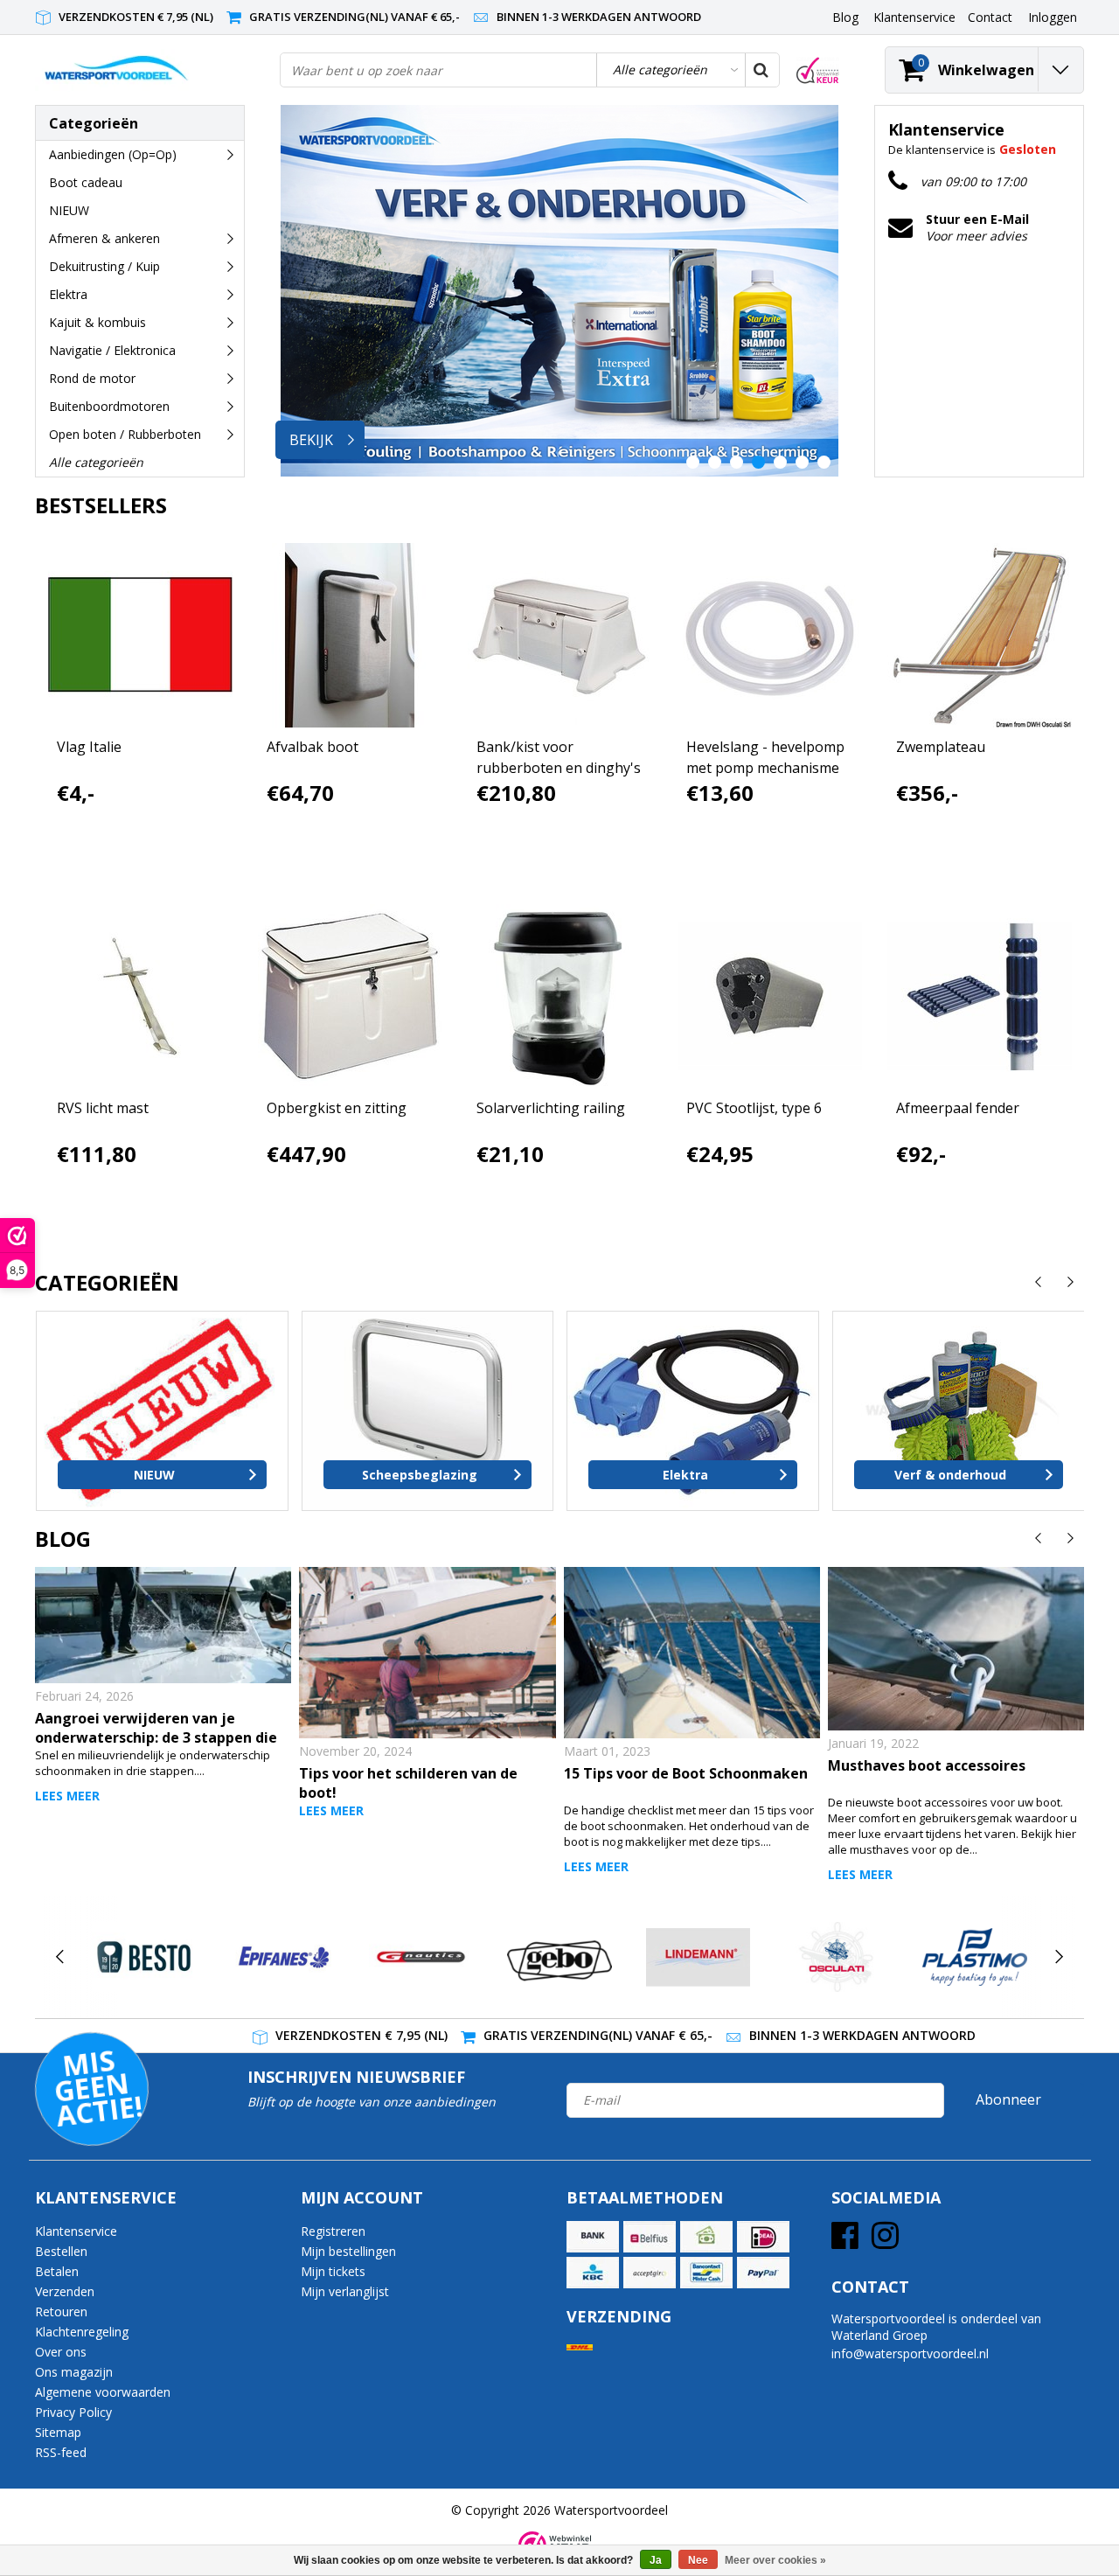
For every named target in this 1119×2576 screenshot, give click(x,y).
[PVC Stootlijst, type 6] (770, 996)
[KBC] (593, 2273)
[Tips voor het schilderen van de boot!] (427, 1653)
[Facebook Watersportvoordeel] (845, 2242)
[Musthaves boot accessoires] (956, 1649)
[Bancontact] (706, 2273)
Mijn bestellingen (348, 2251)
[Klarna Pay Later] (650, 2273)
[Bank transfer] (593, 2237)
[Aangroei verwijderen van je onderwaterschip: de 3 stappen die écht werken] (163, 1625)
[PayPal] (763, 2273)
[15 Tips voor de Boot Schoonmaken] (692, 1653)
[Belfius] (650, 2237)
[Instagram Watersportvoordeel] (885, 2242)
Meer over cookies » (775, 2560)
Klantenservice (76, 2231)
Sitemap (58, 2432)
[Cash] (706, 2237)
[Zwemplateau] (980, 635)
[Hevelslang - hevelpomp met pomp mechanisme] (770, 635)
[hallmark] (818, 70)
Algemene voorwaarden (103, 2392)
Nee (698, 2560)
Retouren (61, 2311)
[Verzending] (580, 2347)
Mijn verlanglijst (345, 2291)
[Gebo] (559, 1957)
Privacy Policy (73, 2412)
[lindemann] (698, 1957)
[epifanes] (282, 1957)
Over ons (61, 2352)
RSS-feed (61, 2452)
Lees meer (67, 1796)
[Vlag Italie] (140, 635)
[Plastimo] (974, 1957)
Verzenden (65, 2291)
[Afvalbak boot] (350, 635)
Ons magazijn (74, 2372)
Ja (656, 2560)
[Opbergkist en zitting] (350, 996)
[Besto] (144, 1957)
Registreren (333, 2231)
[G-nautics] (421, 1957)
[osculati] (836, 1957)
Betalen (57, 2271)
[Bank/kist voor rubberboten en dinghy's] (560, 635)
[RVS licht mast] (140, 996)
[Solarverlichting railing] (560, 996)
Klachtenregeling (82, 2332)
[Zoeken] (761, 70)
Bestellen (61, 2251)
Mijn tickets (333, 2271)
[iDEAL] (763, 2237)
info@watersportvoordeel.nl (910, 2353)
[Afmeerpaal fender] (980, 996)
